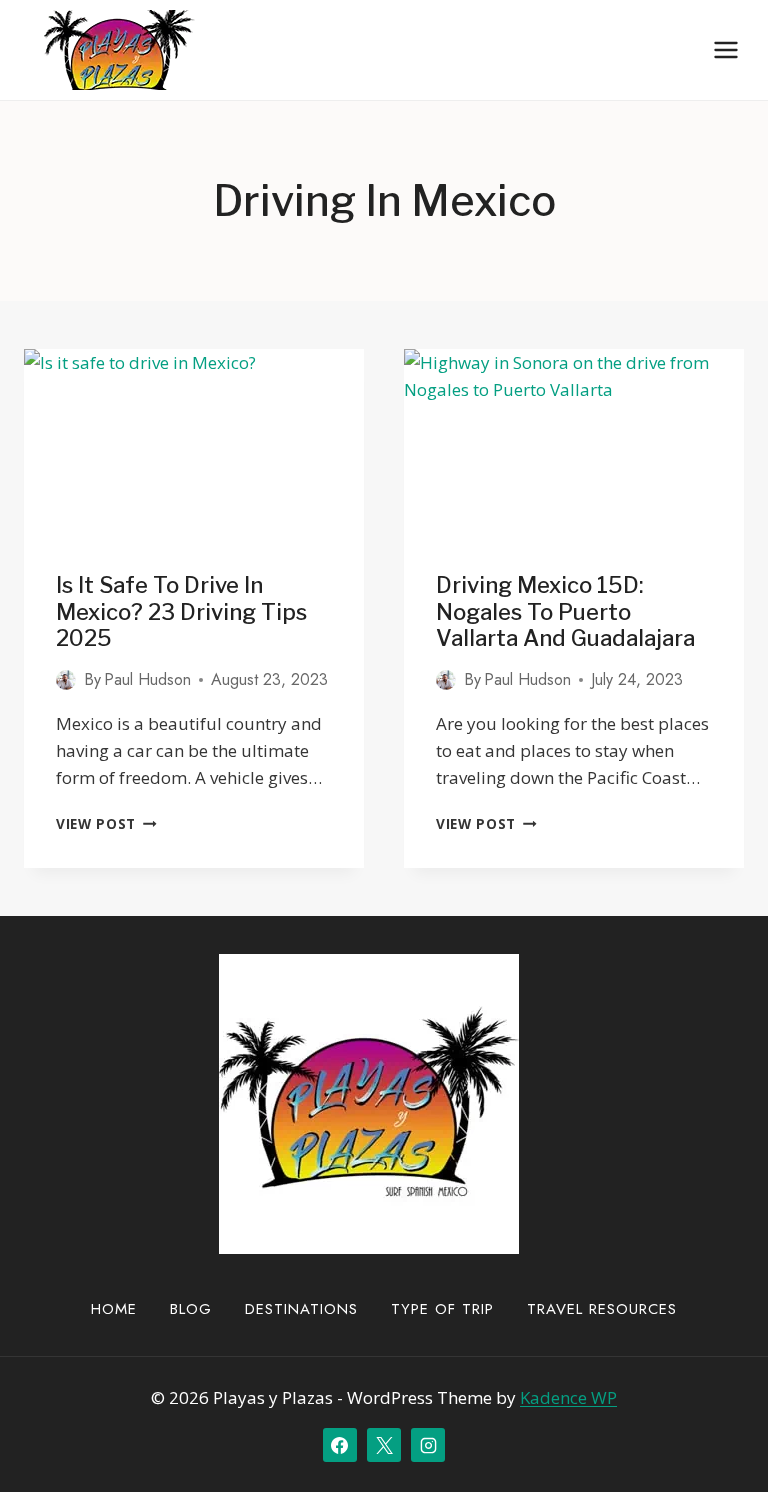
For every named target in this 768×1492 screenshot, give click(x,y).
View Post (106, 823)
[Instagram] (428, 1445)
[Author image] (66, 680)
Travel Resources (602, 1309)
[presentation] (194, 444)
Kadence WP (568, 1397)
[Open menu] (725, 49)
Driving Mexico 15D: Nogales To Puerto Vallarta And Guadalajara (565, 611)
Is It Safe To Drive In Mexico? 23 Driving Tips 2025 (181, 611)
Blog (191, 1309)
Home (114, 1309)
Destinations (301, 1309)
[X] (384, 1445)
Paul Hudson (147, 679)
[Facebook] (340, 1445)
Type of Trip (442, 1309)
